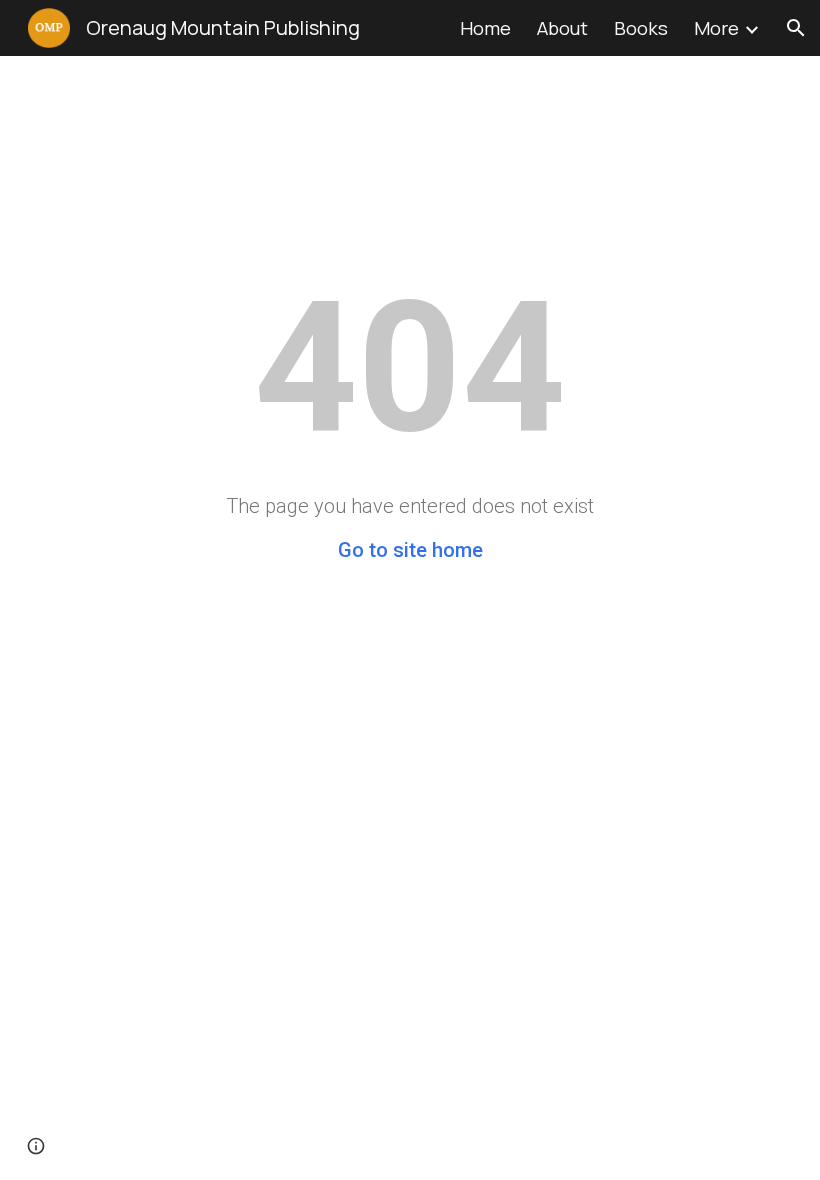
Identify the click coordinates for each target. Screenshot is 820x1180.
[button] (796, 28)
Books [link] (641, 28)
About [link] (562, 28)
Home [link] (485, 28)
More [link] (716, 28)
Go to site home (410, 550)
